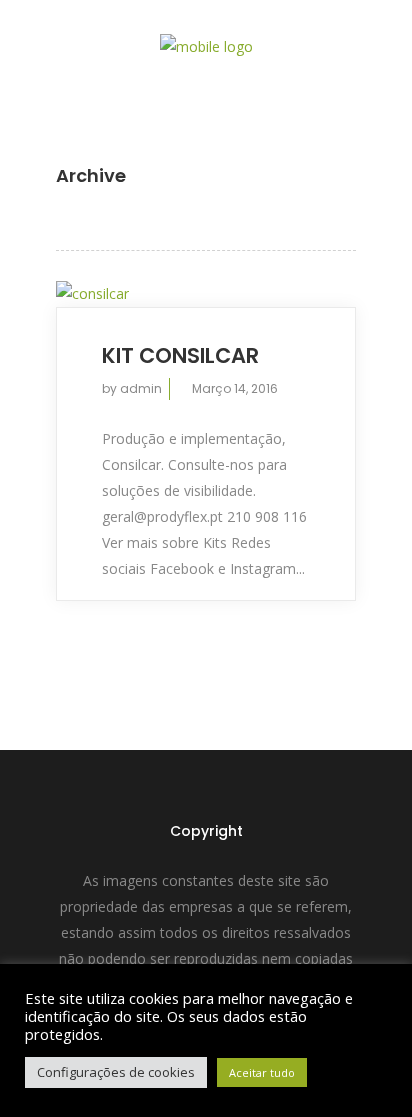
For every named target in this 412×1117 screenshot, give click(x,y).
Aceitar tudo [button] (262, 1072)
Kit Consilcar (180, 355)
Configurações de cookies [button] (116, 1072)
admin (141, 388)
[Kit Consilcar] (206, 293)
